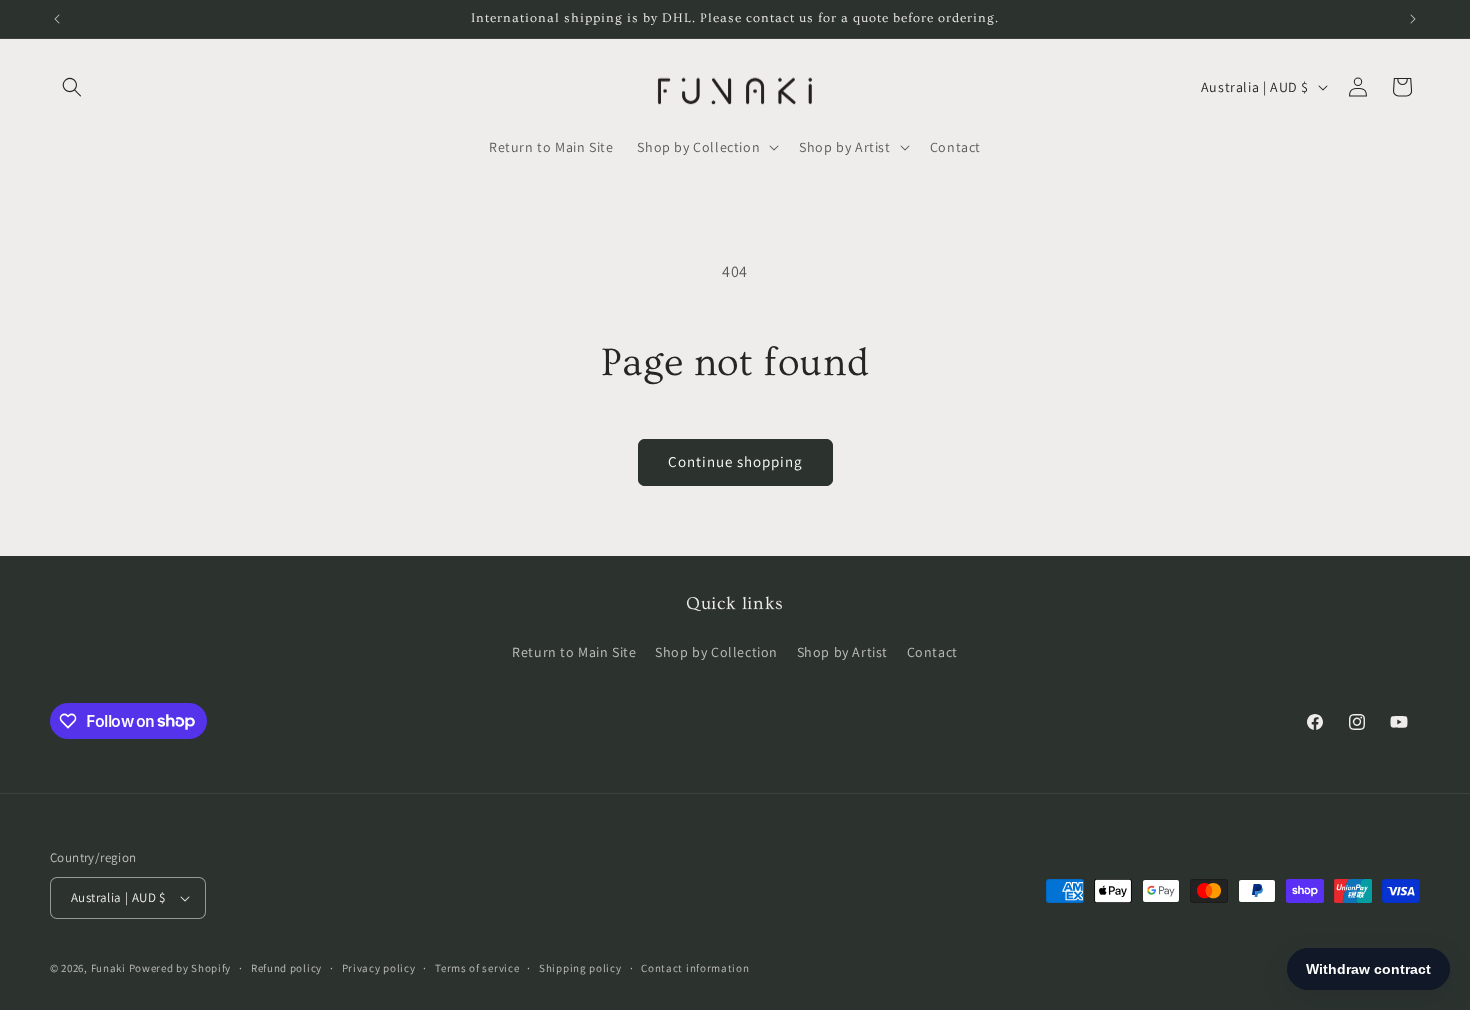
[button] (72, 87)
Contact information (695, 968)
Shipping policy (580, 968)
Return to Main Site (574, 652)
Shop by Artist (842, 652)
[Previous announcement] (57, 19)
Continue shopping (735, 461)
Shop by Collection (716, 652)
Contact (932, 652)
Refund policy (286, 968)
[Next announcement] (1413, 19)
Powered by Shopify (180, 968)
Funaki (108, 968)
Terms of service (477, 968)
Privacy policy (379, 968)
